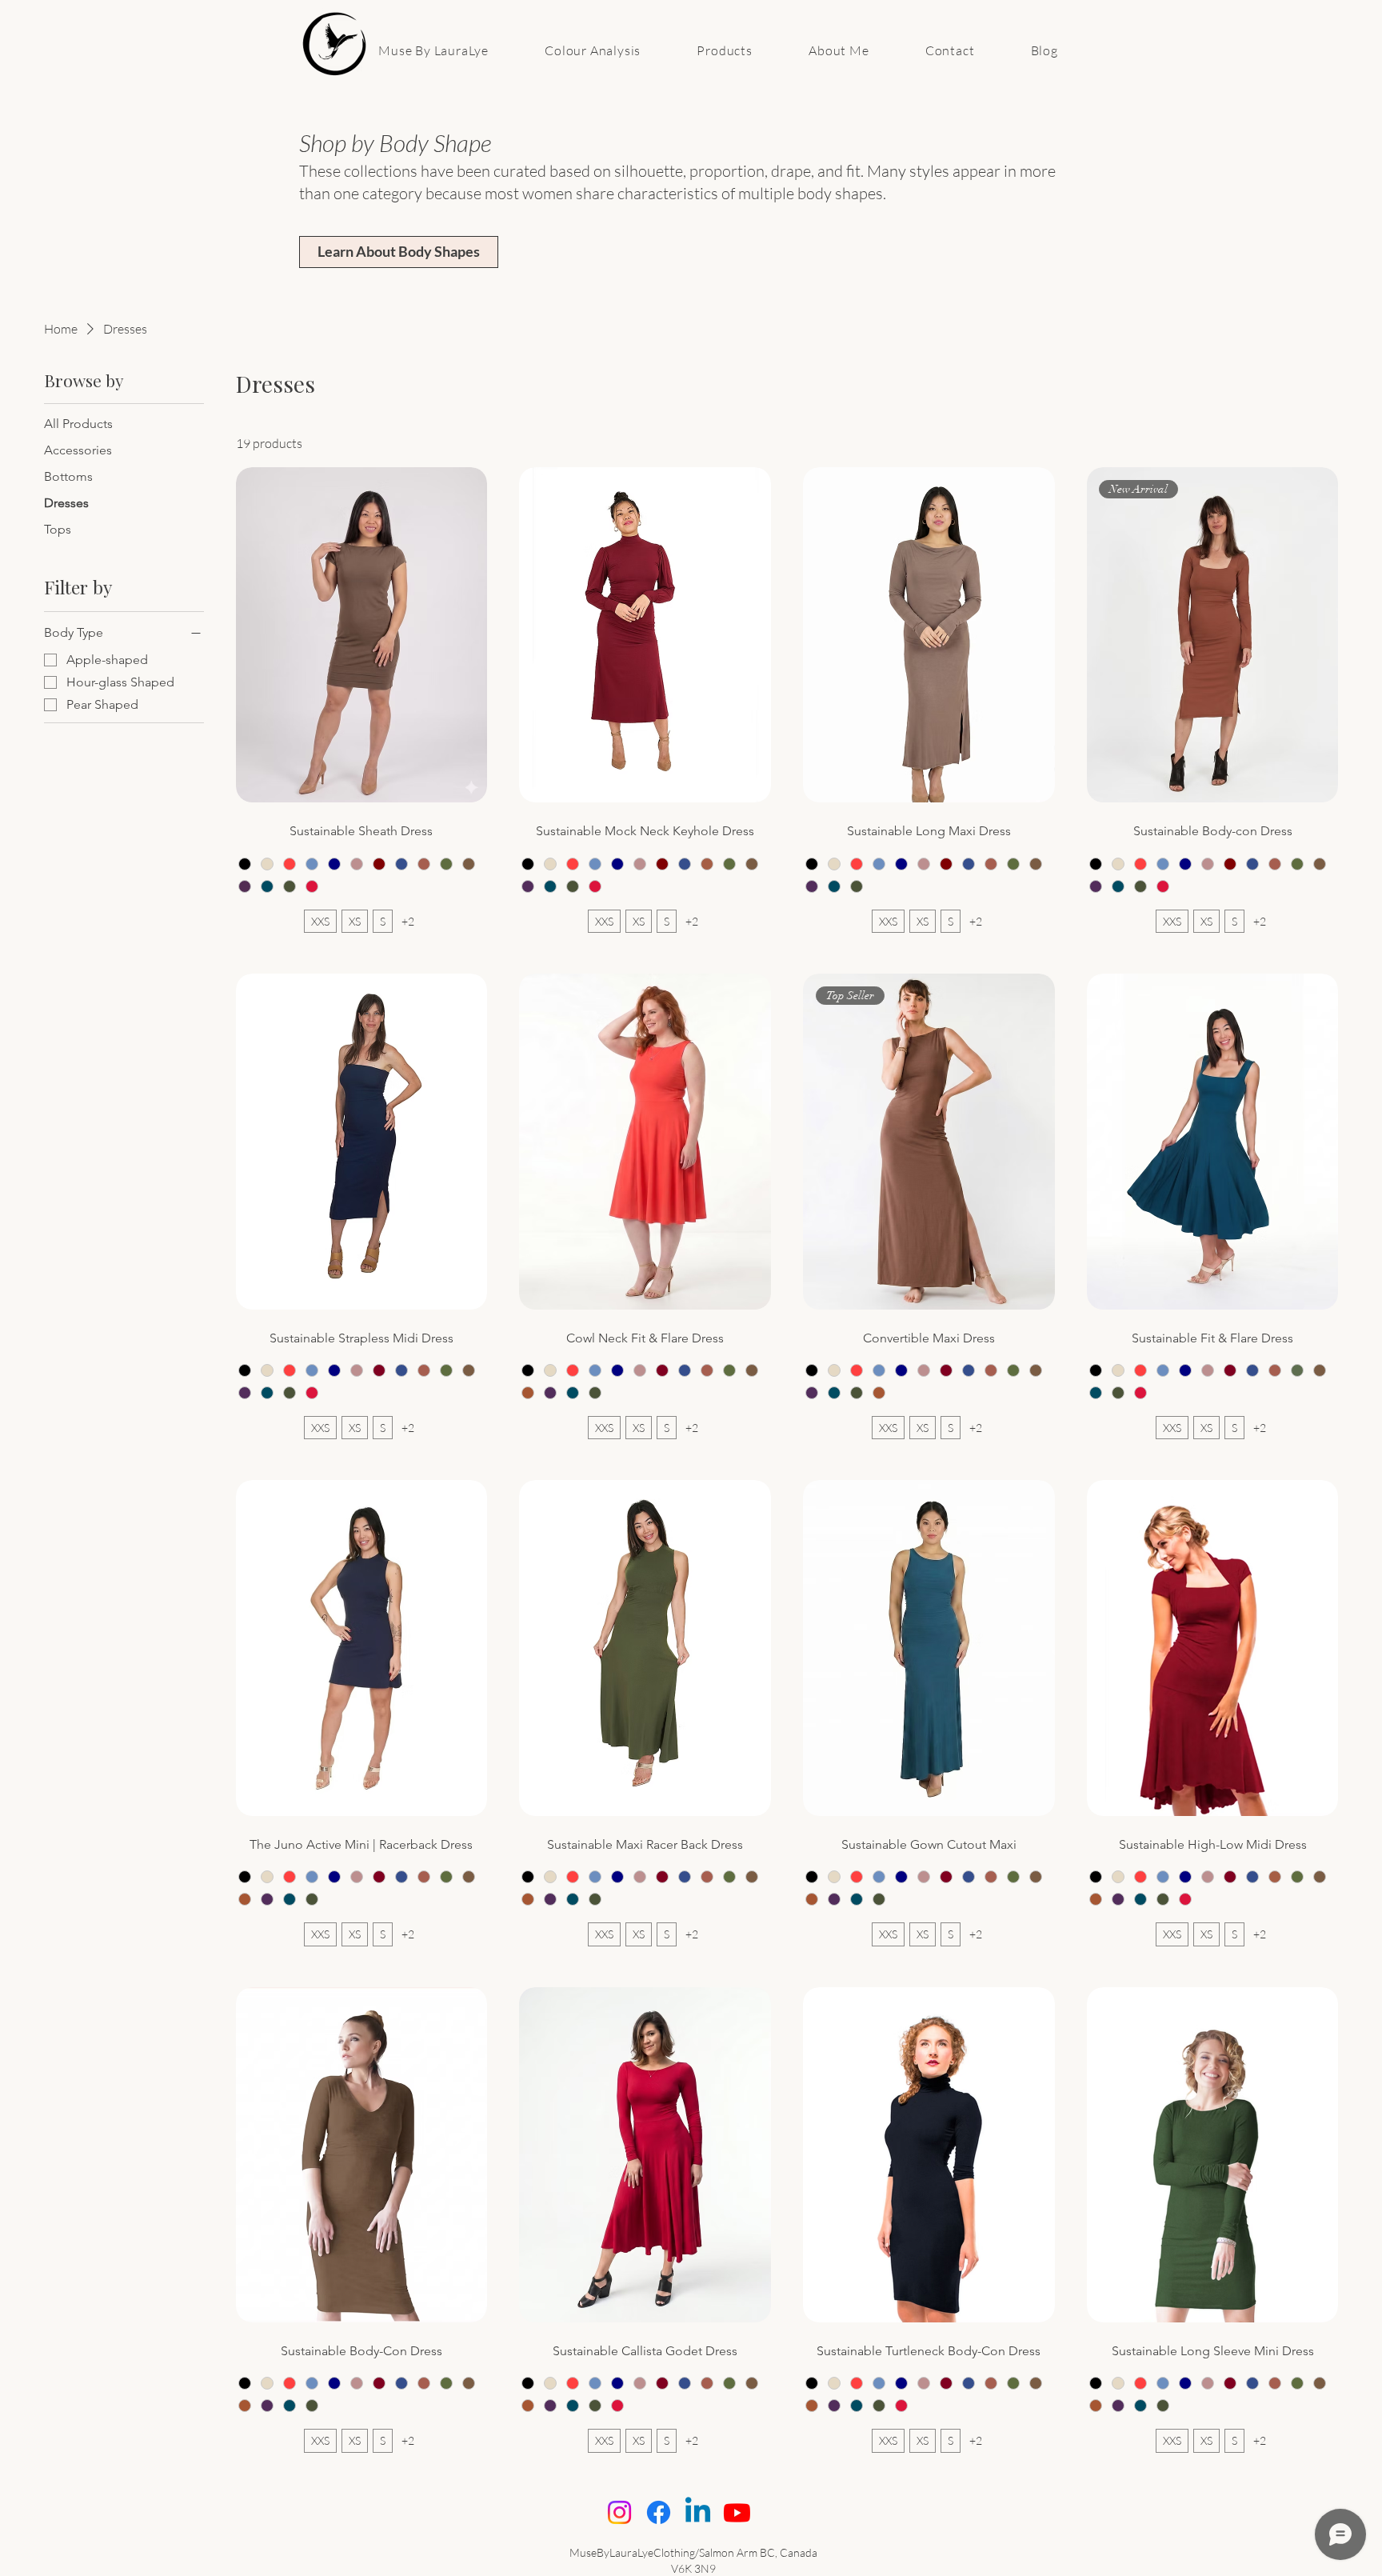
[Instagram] (619, 2512)
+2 (408, 921)
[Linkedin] (698, 2512)
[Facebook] (659, 2512)
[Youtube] (737, 2512)
